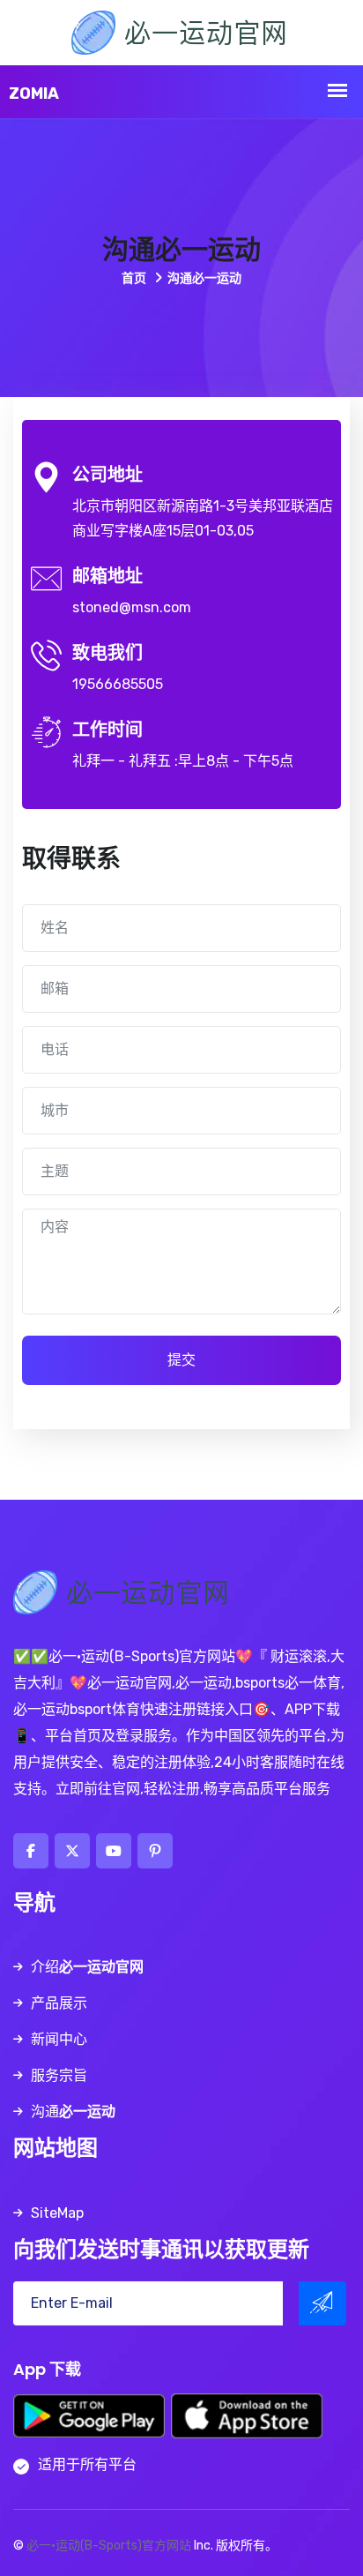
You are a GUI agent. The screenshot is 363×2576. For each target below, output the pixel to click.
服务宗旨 (59, 2075)
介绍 (87, 1967)
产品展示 (59, 2003)
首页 (135, 278)
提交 (181, 1360)
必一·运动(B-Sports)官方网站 (109, 2546)
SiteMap (57, 2213)
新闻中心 (59, 2039)
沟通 (73, 2112)
